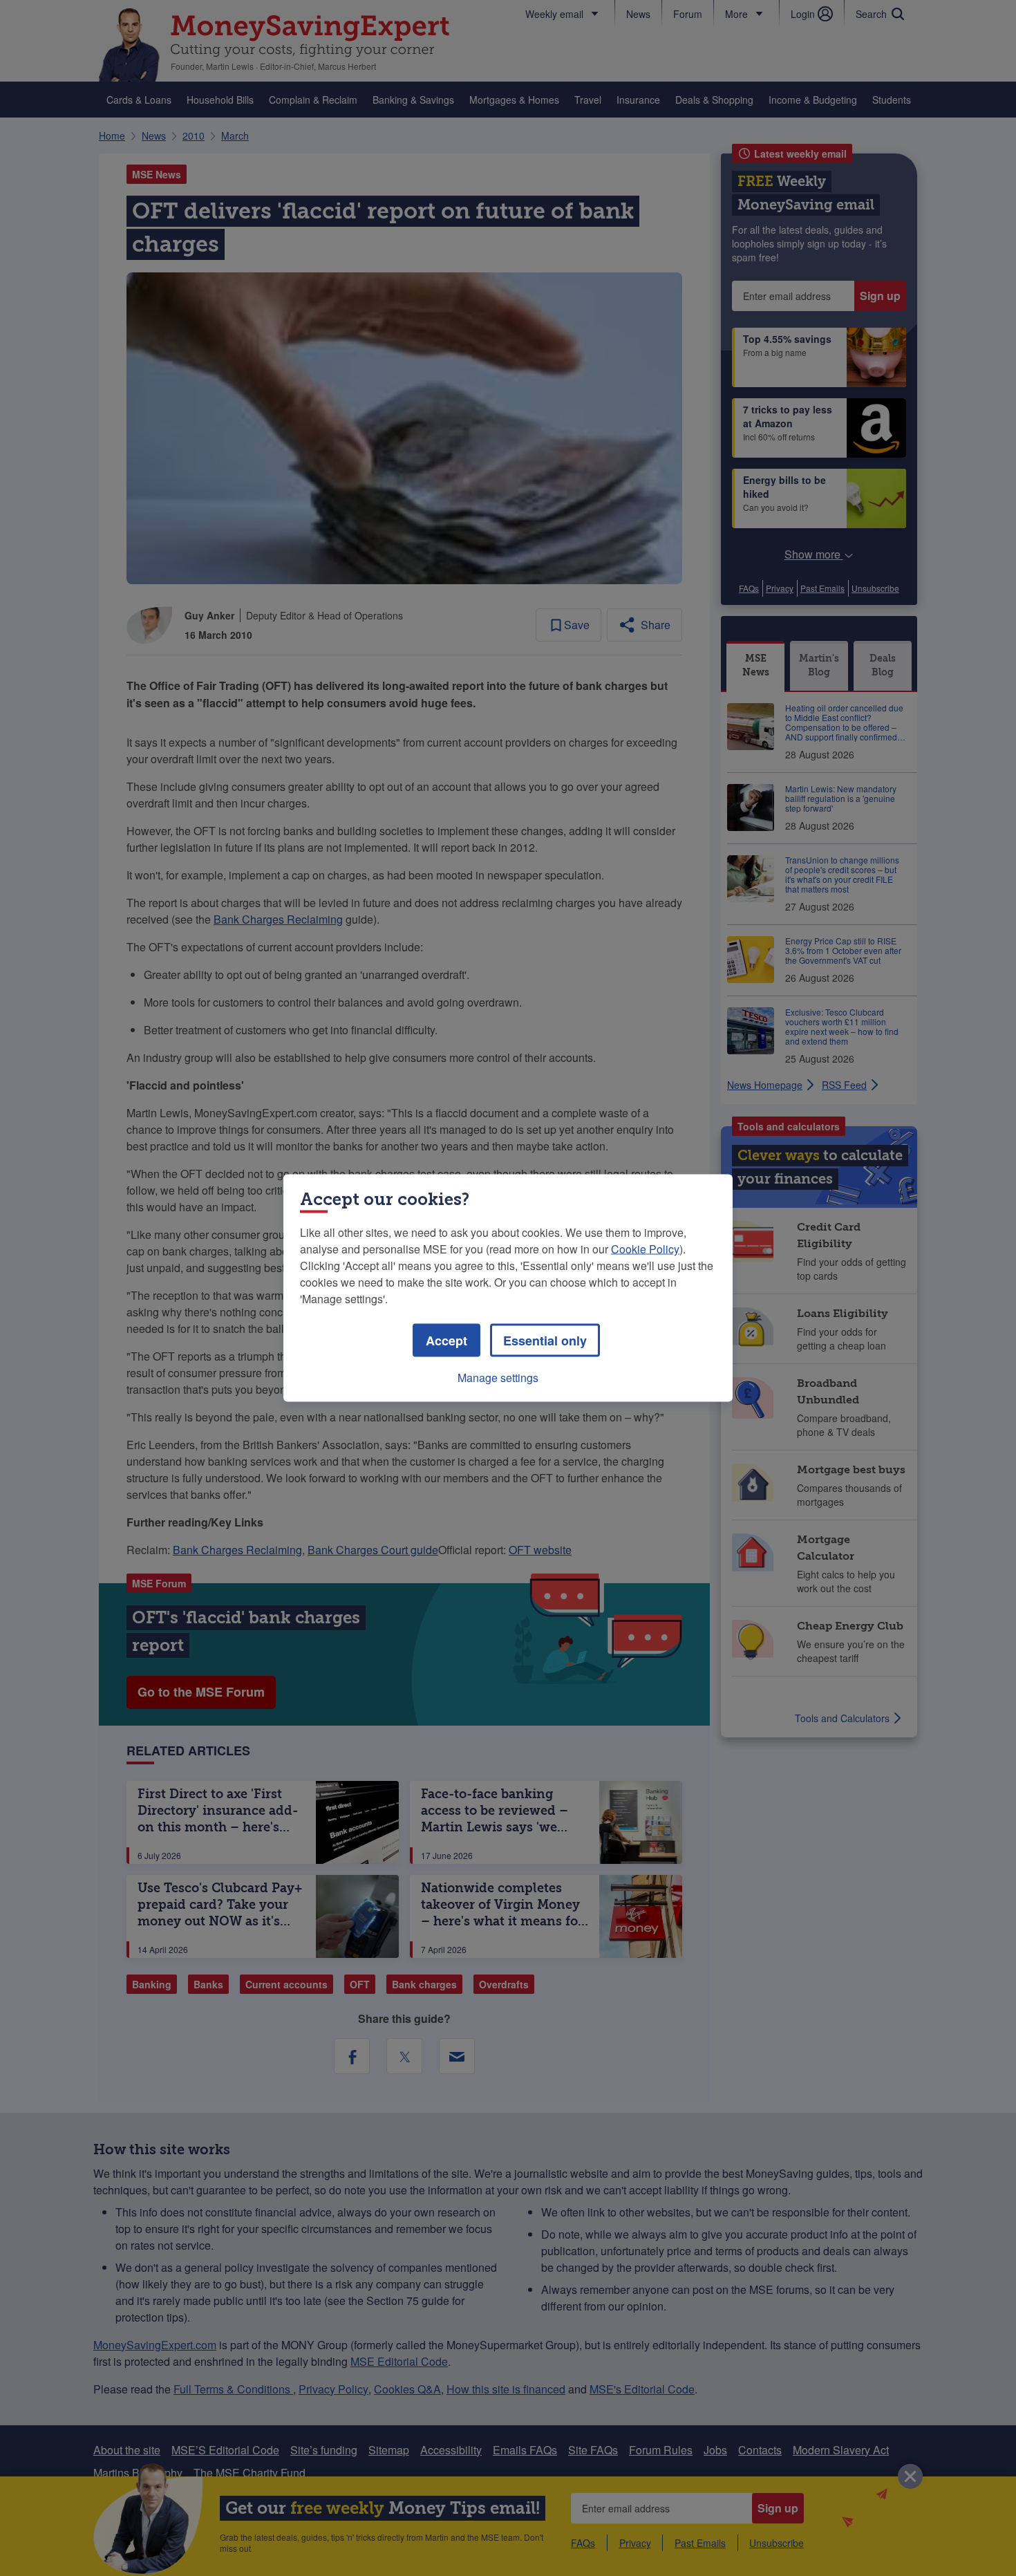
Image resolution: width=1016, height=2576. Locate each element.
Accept (446, 1341)
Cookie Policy (645, 1249)
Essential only (545, 1341)
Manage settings (498, 1378)
